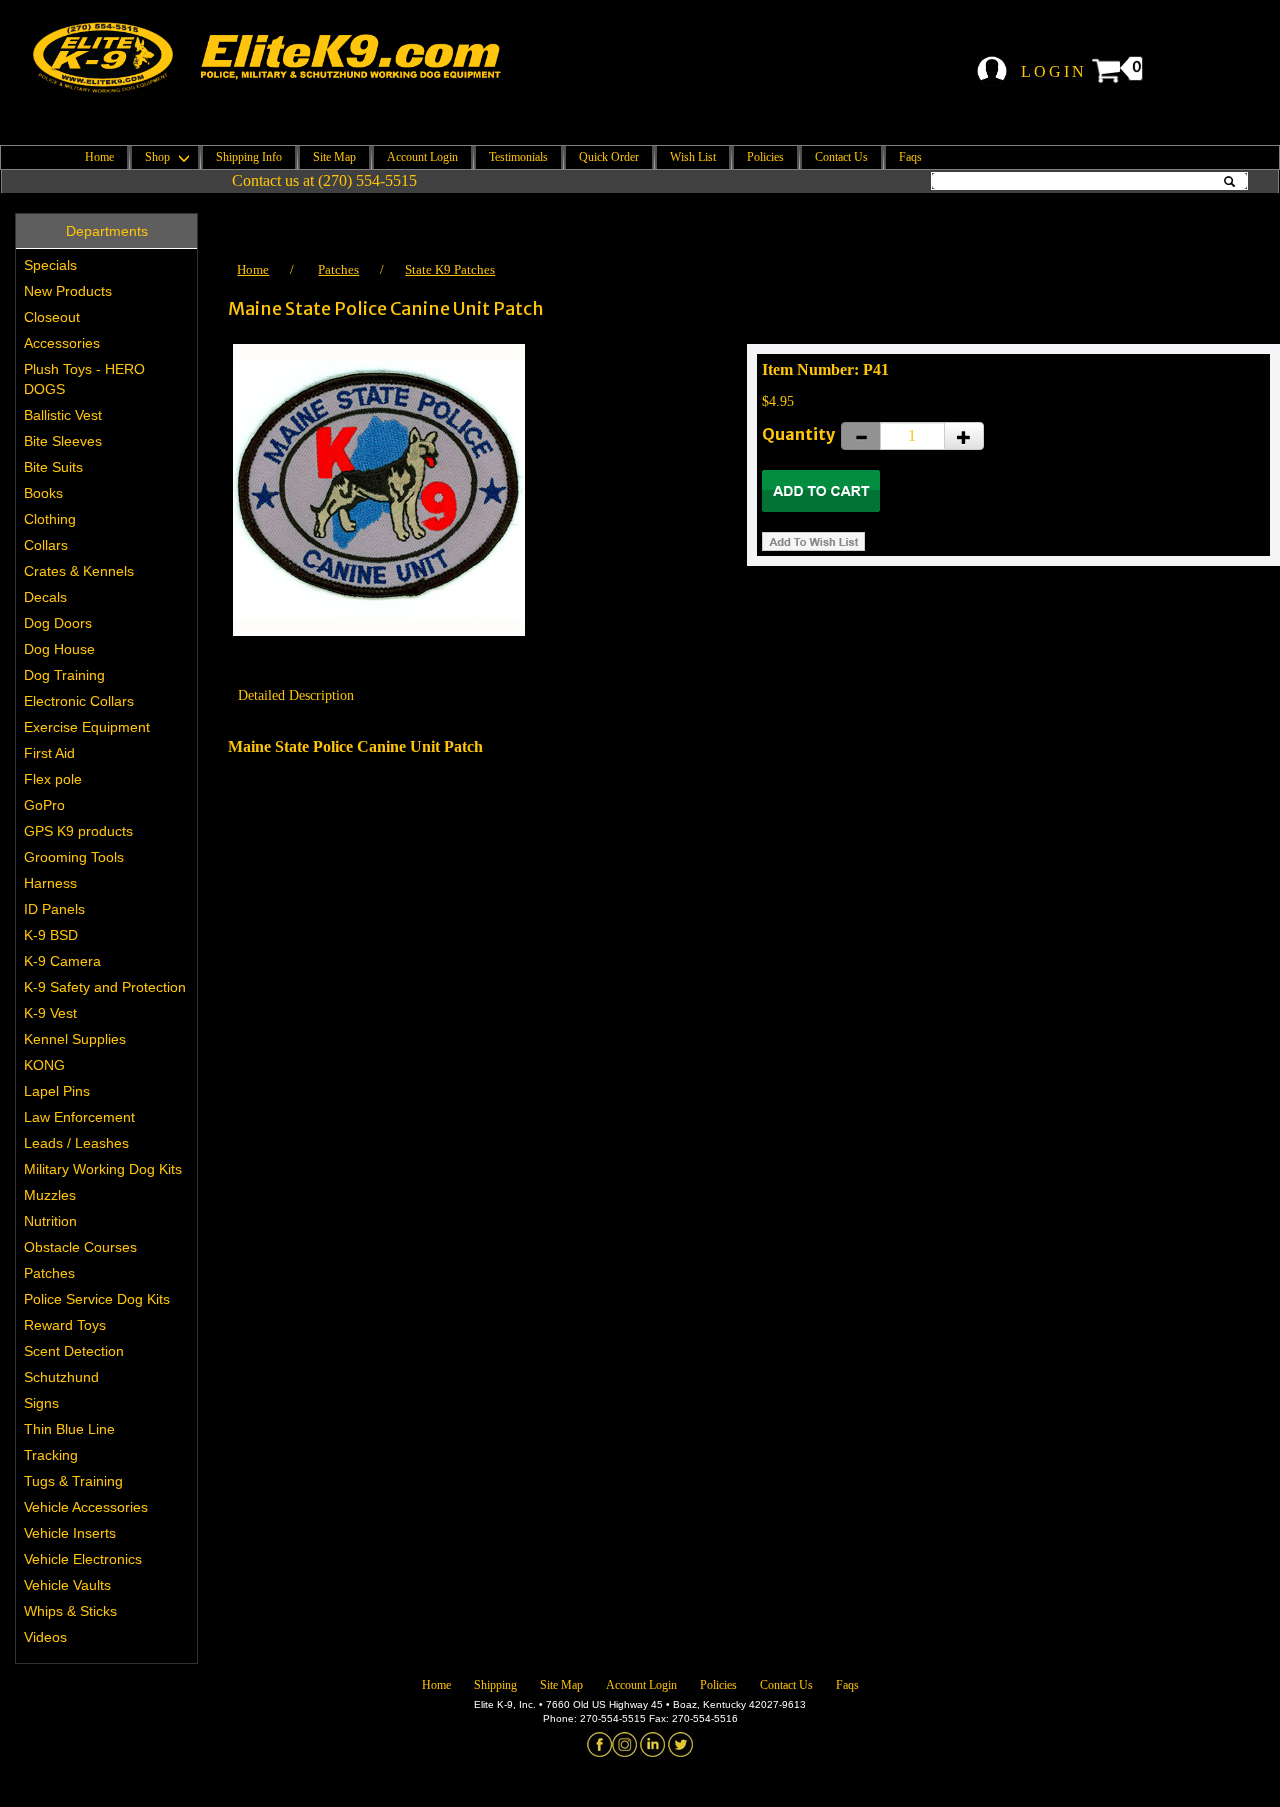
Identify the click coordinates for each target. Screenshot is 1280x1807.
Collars (46, 545)
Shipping (495, 1685)
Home (99, 157)
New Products (68, 291)
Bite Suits (53, 467)
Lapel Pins (57, 1091)
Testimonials (518, 157)
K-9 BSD (51, 935)
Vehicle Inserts (70, 1533)
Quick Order (609, 157)
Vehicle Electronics (83, 1559)
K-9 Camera (62, 961)
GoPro (44, 805)
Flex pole (53, 779)
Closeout (52, 317)
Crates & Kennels (79, 571)
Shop (159, 157)
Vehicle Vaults (67, 1585)
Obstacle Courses (80, 1247)
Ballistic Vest (63, 415)
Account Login (422, 157)
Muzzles (50, 1195)
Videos (45, 1637)
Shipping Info (249, 157)
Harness (50, 883)
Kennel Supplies (75, 1039)
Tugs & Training (73, 1481)
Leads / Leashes (76, 1143)
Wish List (693, 157)
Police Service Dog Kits (97, 1299)
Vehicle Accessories (86, 1507)
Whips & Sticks (70, 1611)
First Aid (49, 753)
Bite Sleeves (63, 441)
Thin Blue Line (69, 1429)
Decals (45, 597)
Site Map (334, 157)
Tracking (51, 1455)
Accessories (62, 343)
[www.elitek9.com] (283, 58)
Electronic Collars (79, 701)
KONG (44, 1065)
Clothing (50, 519)
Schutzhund (61, 1377)
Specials (50, 265)
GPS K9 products (78, 831)
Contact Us (841, 157)
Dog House (59, 649)
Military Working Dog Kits (103, 1169)
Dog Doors (58, 623)
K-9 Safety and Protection (105, 987)
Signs (41, 1403)
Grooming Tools (74, 857)
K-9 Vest (50, 1013)
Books (43, 493)
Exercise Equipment (87, 727)
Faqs (910, 157)
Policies (765, 157)
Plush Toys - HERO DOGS (84, 379)
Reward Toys (65, 1325)
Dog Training (64, 675)
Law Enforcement (79, 1117)
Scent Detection (74, 1351)
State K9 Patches (450, 269)
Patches (49, 1273)
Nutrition (50, 1221)
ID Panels (54, 909)
